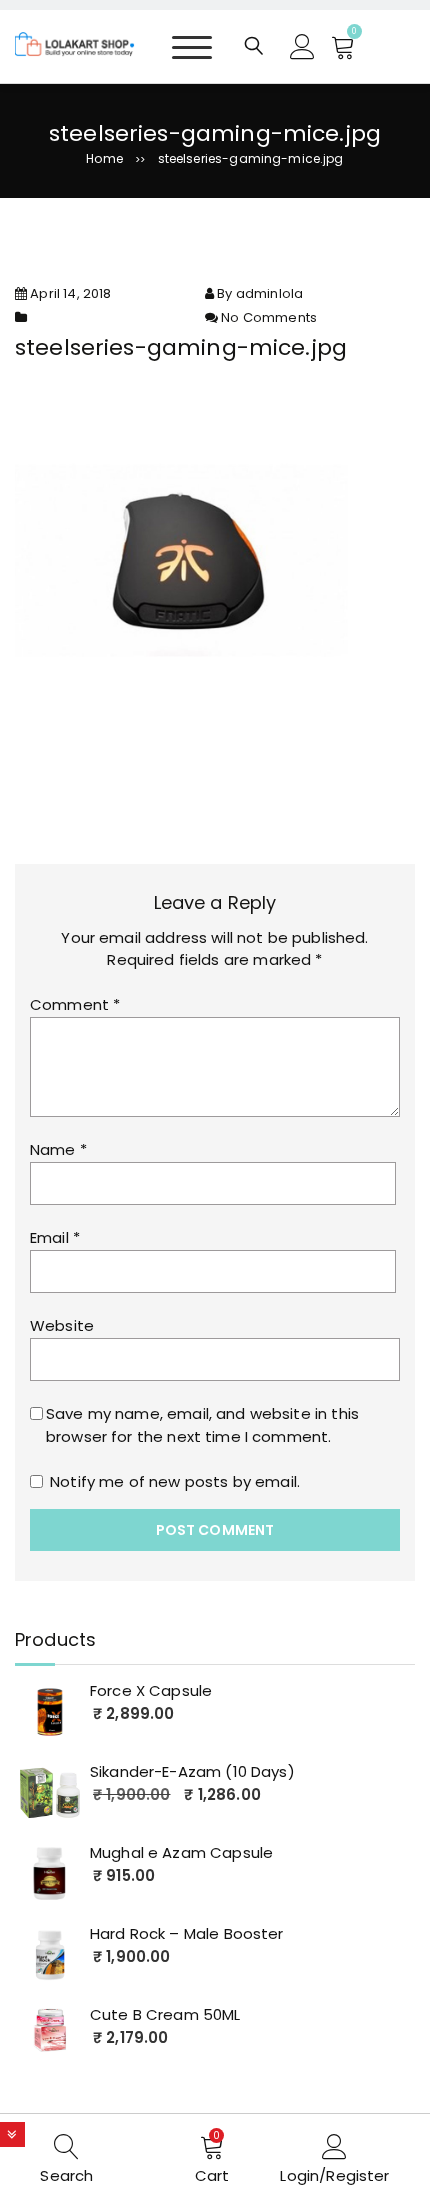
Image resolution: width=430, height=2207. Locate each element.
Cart (212, 2175)
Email (55, 1237)
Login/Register (334, 2175)
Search (66, 2175)
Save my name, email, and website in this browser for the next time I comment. (202, 1425)
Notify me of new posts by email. (175, 1481)
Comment (75, 1004)
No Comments (269, 317)
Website (62, 1325)
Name (58, 1149)
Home (104, 158)
